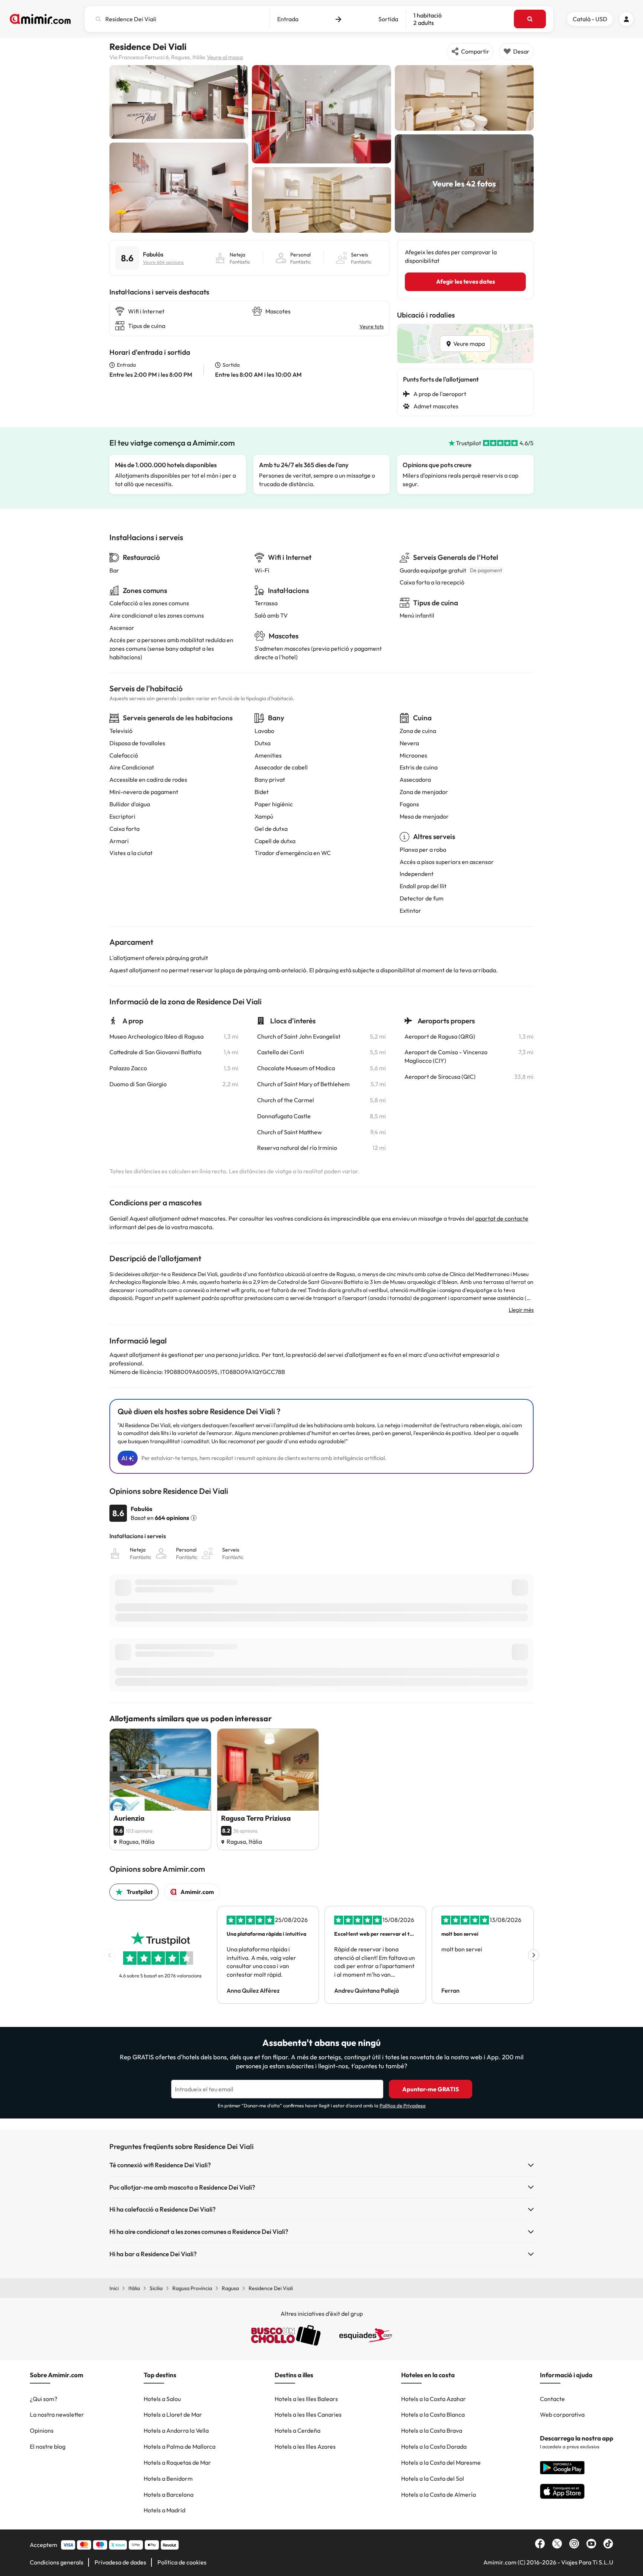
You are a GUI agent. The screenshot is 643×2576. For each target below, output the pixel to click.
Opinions (42, 2430)
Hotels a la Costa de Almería (439, 2494)
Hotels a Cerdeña (297, 2430)
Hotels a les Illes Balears (306, 2399)
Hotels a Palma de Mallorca (180, 2446)
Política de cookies (182, 2562)
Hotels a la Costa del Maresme (441, 2462)
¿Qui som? (44, 2399)
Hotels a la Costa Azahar (434, 2399)
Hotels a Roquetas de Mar (177, 2462)
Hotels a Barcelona (169, 2494)
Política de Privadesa (403, 2105)
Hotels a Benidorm (168, 2478)
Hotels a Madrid (164, 2510)
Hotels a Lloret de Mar (173, 2414)
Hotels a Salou (162, 2399)
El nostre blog (48, 2446)
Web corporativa (562, 2414)
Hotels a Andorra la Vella (176, 2430)
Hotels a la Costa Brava (432, 2430)
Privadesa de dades (120, 2562)
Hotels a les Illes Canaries (308, 2414)
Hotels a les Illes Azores (305, 2446)
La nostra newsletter (57, 2414)
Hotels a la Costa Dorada (434, 2446)
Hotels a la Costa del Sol (433, 2478)
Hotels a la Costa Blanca (433, 2414)
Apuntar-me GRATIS (431, 2089)
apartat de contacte (502, 1218)
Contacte (552, 2399)
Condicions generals (57, 2562)
